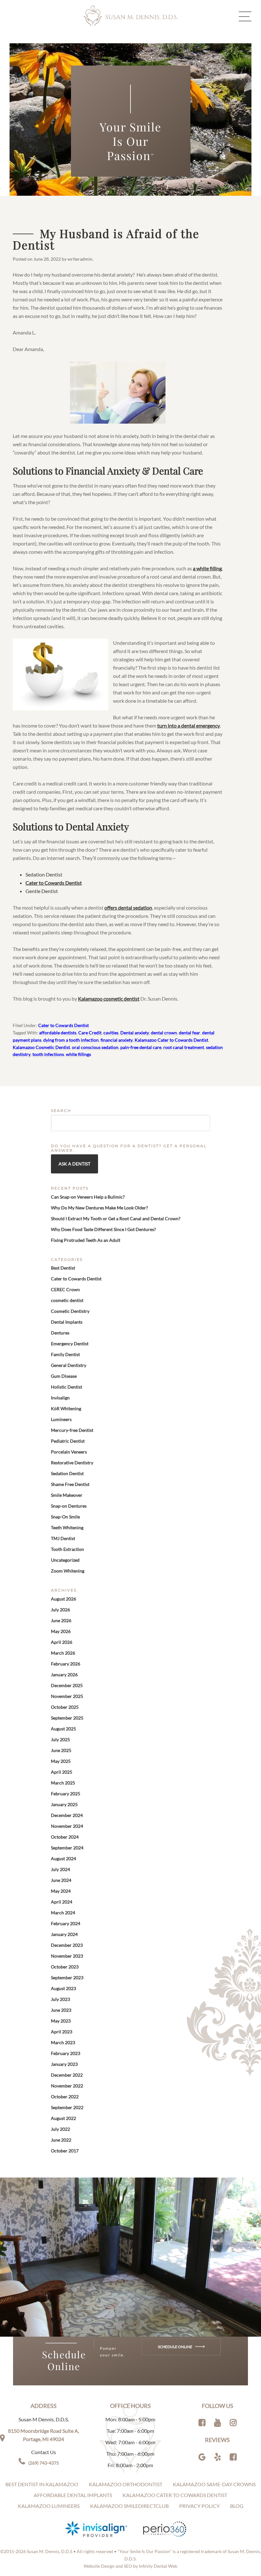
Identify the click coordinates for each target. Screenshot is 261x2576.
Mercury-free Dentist (72, 1430)
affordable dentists (58, 1033)
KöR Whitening (66, 1408)
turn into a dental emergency (189, 725)
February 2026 (66, 1664)
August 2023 (63, 1988)
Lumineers (61, 1419)
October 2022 (65, 2097)
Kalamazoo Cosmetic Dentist (41, 1047)
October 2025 (65, 1707)
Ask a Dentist (74, 1164)
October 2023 (65, 1967)
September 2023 (67, 1978)
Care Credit (90, 1033)
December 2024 (67, 1815)
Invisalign (60, 1398)
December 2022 (67, 2075)
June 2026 (61, 1620)
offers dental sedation (128, 908)
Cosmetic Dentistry (70, 1311)
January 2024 (64, 1934)
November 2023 (67, 1956)
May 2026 (61, 1631)
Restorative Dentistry (72, 1463)
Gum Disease (64, 1376)
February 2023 (66, 2053)
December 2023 (67, 1945)
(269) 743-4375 (44, 2463)
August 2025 (63, 1729)
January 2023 (64, 2064)
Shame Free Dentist (70, 1484)
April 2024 (62, 1902)
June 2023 (61, 2010)
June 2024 (61, 1880)
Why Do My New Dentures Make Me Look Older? (99, 1208)
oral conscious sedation (95, 1047)
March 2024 (63, 1913)
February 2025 (66, 1794)
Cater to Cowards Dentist (54, 883)
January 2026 (64, 1675)
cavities (111, 1033)
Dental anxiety (135, 1033)
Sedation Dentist (67, 1473)
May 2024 (61, 1891)
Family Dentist (65, 1354)
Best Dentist (63, 1268)
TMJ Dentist (63, 1538)
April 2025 (62, 1772)
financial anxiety (117, 1040)
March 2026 (63, 1653)
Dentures (60, 1333)
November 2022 (67, 2086)
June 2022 (61, 2140)
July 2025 (60, 1739)
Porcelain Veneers (69, 1452)
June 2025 (61, 1750)
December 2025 (67, 1685)
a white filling (207, 568)
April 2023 (62, 2032)
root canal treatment (184, 1047)
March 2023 (63, 2042)
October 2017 (65, 2151)
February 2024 (66, 1923)
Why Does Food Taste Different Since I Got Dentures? (103, 1229)
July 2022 (60, 2129)
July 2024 (60, 1869)
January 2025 (64, 1804)
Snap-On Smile (65, 1517)
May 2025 (61, 1761)
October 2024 (65, 1837)
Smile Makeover (67, 1495)
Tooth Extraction (67, 1549)
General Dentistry (69, 1365)
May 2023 (61, 2021)
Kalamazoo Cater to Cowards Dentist (171, 1040)
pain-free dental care (141, 1047)
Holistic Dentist (67, 1387)
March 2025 (63, 1783)
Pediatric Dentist (68, 1441)
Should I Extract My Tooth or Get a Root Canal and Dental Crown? (116, 1218)
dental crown (164, 1033)
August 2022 (63, 2118)
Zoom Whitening (68, 1571)
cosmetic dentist (67, 1300)
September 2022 (67, 2107)
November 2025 (67, 1696)
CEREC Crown (65, 1289)
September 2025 (67, 1718)
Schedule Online (175, 2347)
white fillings (78, 1054)
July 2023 (60, 1999)
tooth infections (48, 1054)
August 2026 (63, 1599)
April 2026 (62, 1642)
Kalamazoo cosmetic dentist (109, 999)
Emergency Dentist (70, 1344)
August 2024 (63, 1858)
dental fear (190, 1033)
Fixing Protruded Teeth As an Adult (86, 1240)
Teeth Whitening (67, 1527)
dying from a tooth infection (71, 1040)
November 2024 (67, 1826)
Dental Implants (67, 1322)
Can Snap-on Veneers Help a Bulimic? (88, 1197)
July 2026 (60, 1610)
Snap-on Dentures (69, 1506)
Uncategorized (65, 1560)
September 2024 (67, 1848)
